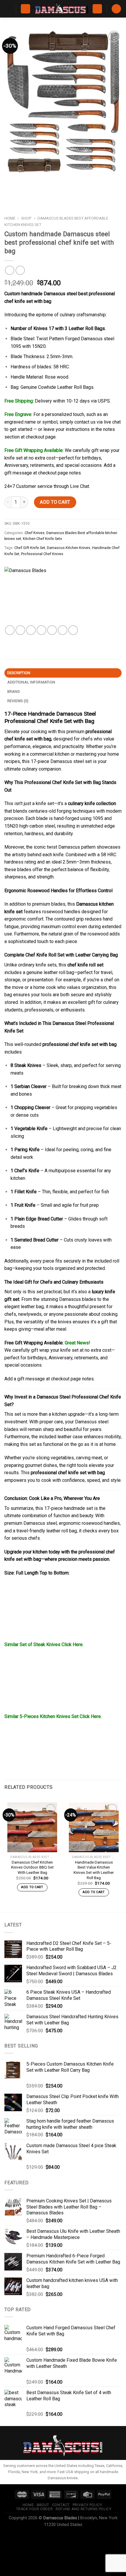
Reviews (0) (18, 701)
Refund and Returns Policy (84, 2509)
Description (19, 673)
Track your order (35, 2509)
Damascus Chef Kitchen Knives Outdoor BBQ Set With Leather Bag (32, 1867)
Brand (14, 692)
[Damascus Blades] (34, 596)
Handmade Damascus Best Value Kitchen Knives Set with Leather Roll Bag (94, 1870)
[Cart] (116, 9)
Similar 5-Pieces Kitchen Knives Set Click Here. (53, 1716)
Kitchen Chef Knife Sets (42, 539)
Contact (61, 2505)
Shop (26, 218)
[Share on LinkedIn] (73, 630)
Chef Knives (35, 533)
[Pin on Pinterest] (52, 630)
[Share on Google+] (63, 630)
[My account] (97, 9)
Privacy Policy (87, 2505)
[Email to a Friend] (41, 630)
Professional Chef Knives (42, 554)
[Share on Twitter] (31, 630)
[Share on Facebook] (20, 630)
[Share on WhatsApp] (10, 630)
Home (10, 218)
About (43, 2505)
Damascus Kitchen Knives (69, 548)
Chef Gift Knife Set (30, 548)
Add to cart (55, 502)
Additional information (31, 682)
